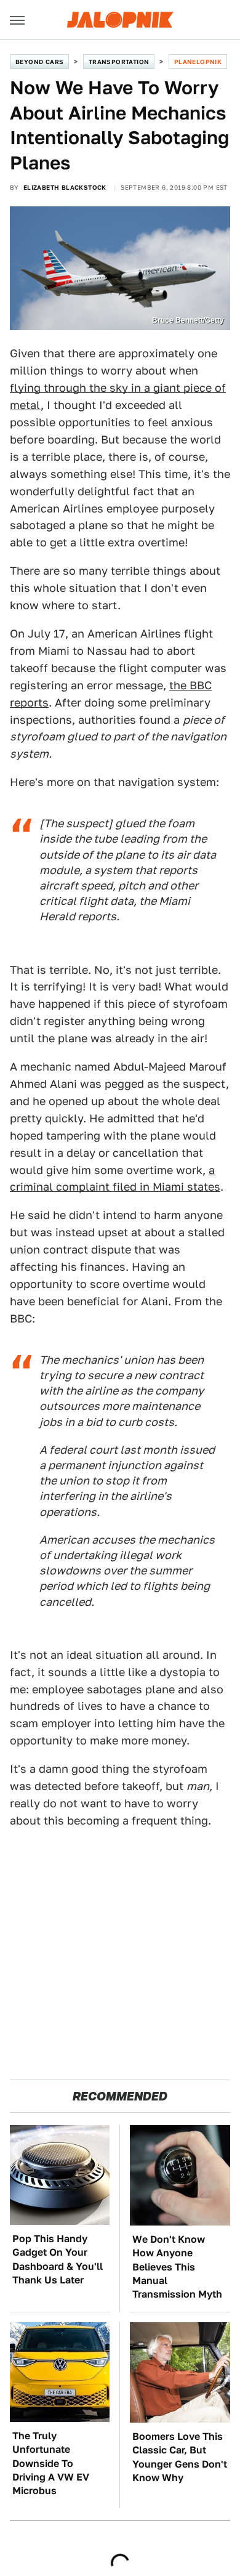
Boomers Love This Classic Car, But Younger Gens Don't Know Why (180, 2457)
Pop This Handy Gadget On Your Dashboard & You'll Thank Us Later (58, 2259)
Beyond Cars (39, 62)
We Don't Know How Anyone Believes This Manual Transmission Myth (177, 2267)
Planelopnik (198, 62)
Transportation (119, 62)
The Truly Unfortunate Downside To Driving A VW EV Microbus (51, 2464)
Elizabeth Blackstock (65, 187)
